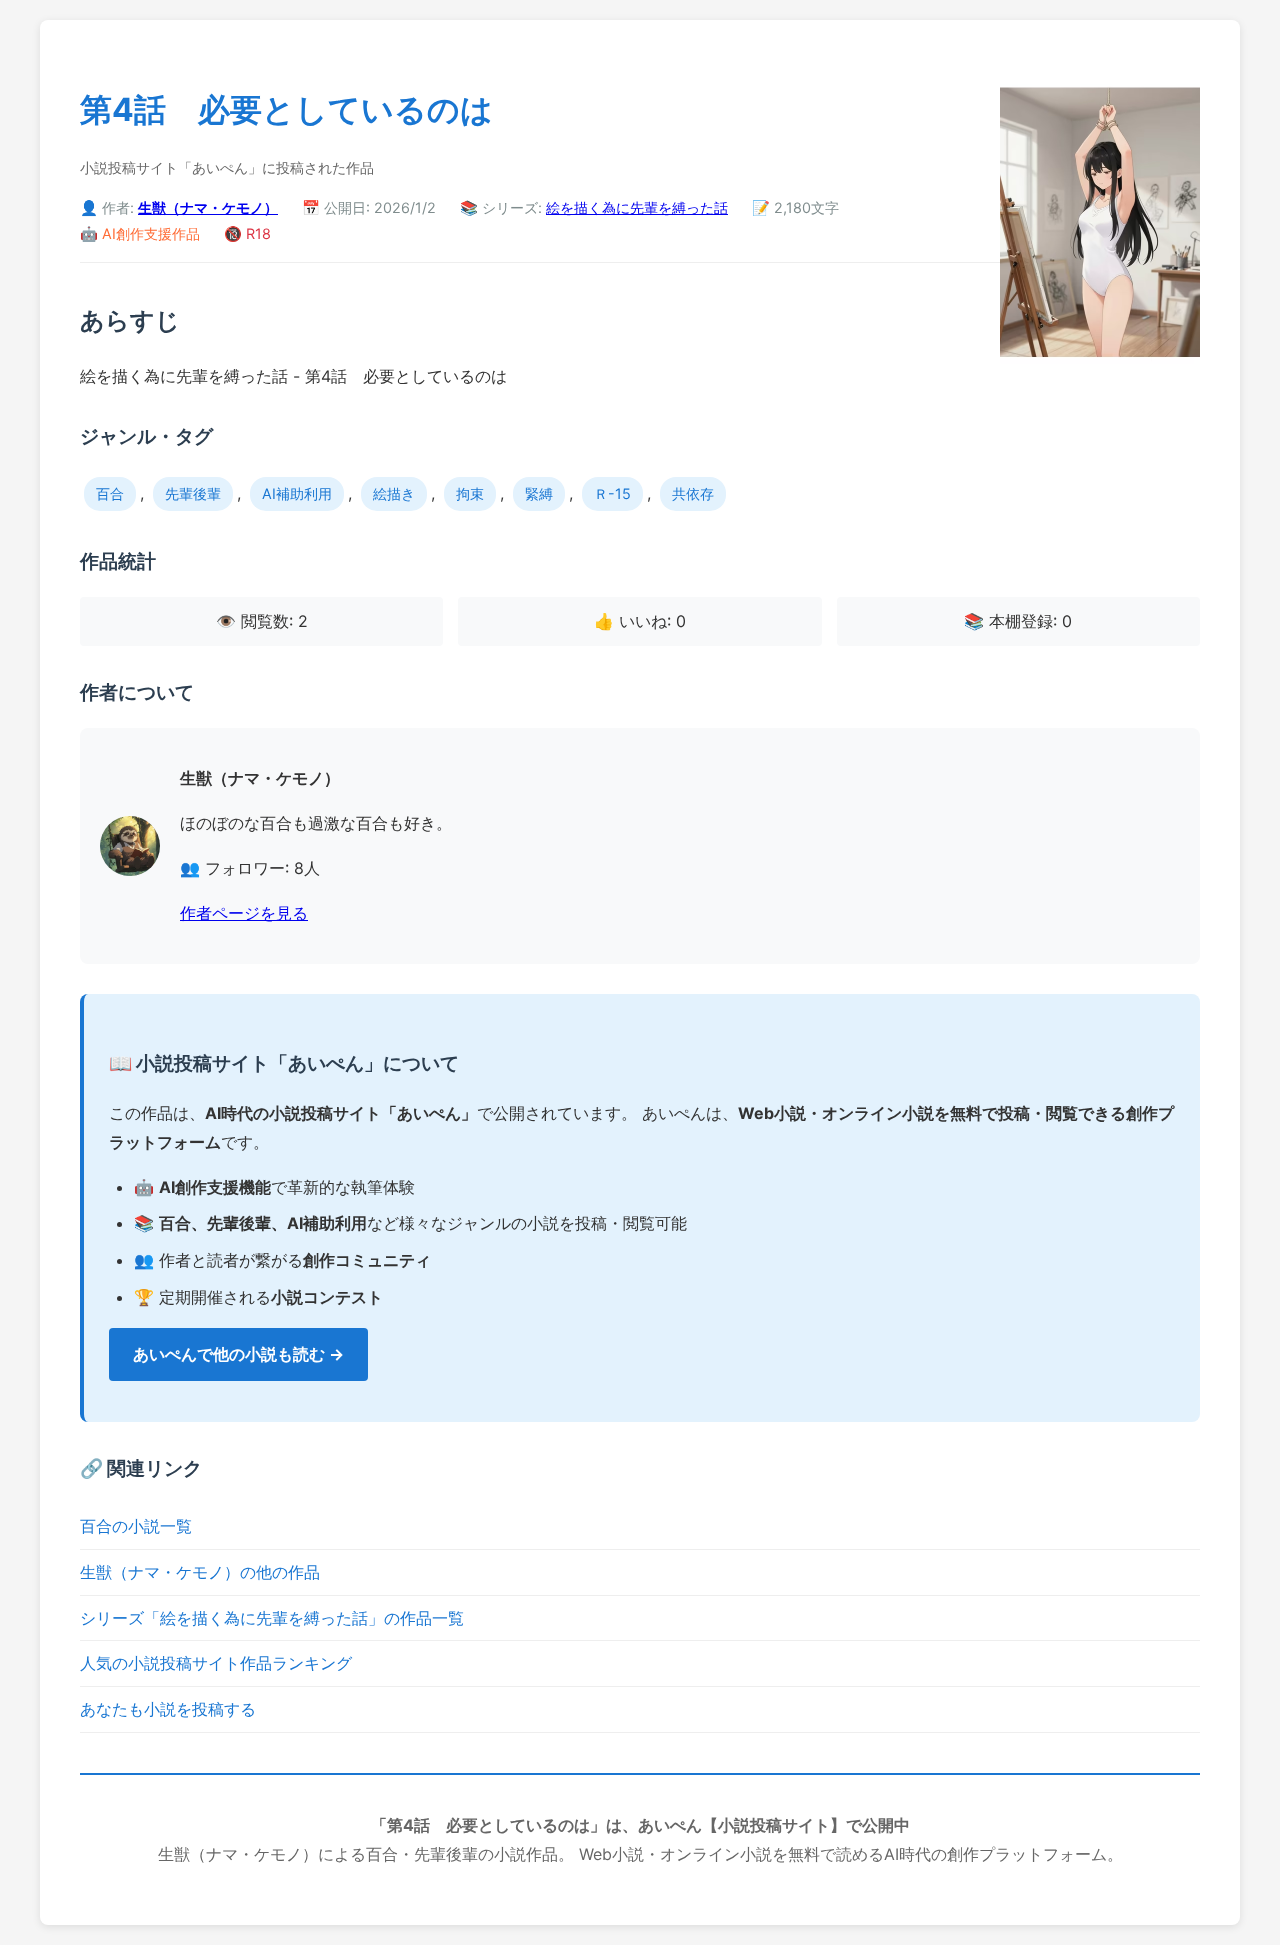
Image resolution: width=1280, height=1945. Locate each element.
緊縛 (539, 493)
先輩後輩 (193, 493)
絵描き (394, 493)
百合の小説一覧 (136, 1526)
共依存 (693, 493)
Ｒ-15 (612, 493)
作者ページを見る (244, 913)
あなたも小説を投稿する (168, 1709)
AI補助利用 (297, 493)
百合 (110, 493)
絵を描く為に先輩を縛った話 (637, 207)
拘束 (470, 493)
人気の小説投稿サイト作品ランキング (216, 1663)
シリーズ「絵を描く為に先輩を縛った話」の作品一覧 (272, 1618)
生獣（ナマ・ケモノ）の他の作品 (200, 1572)
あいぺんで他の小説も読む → (238, 1354)
